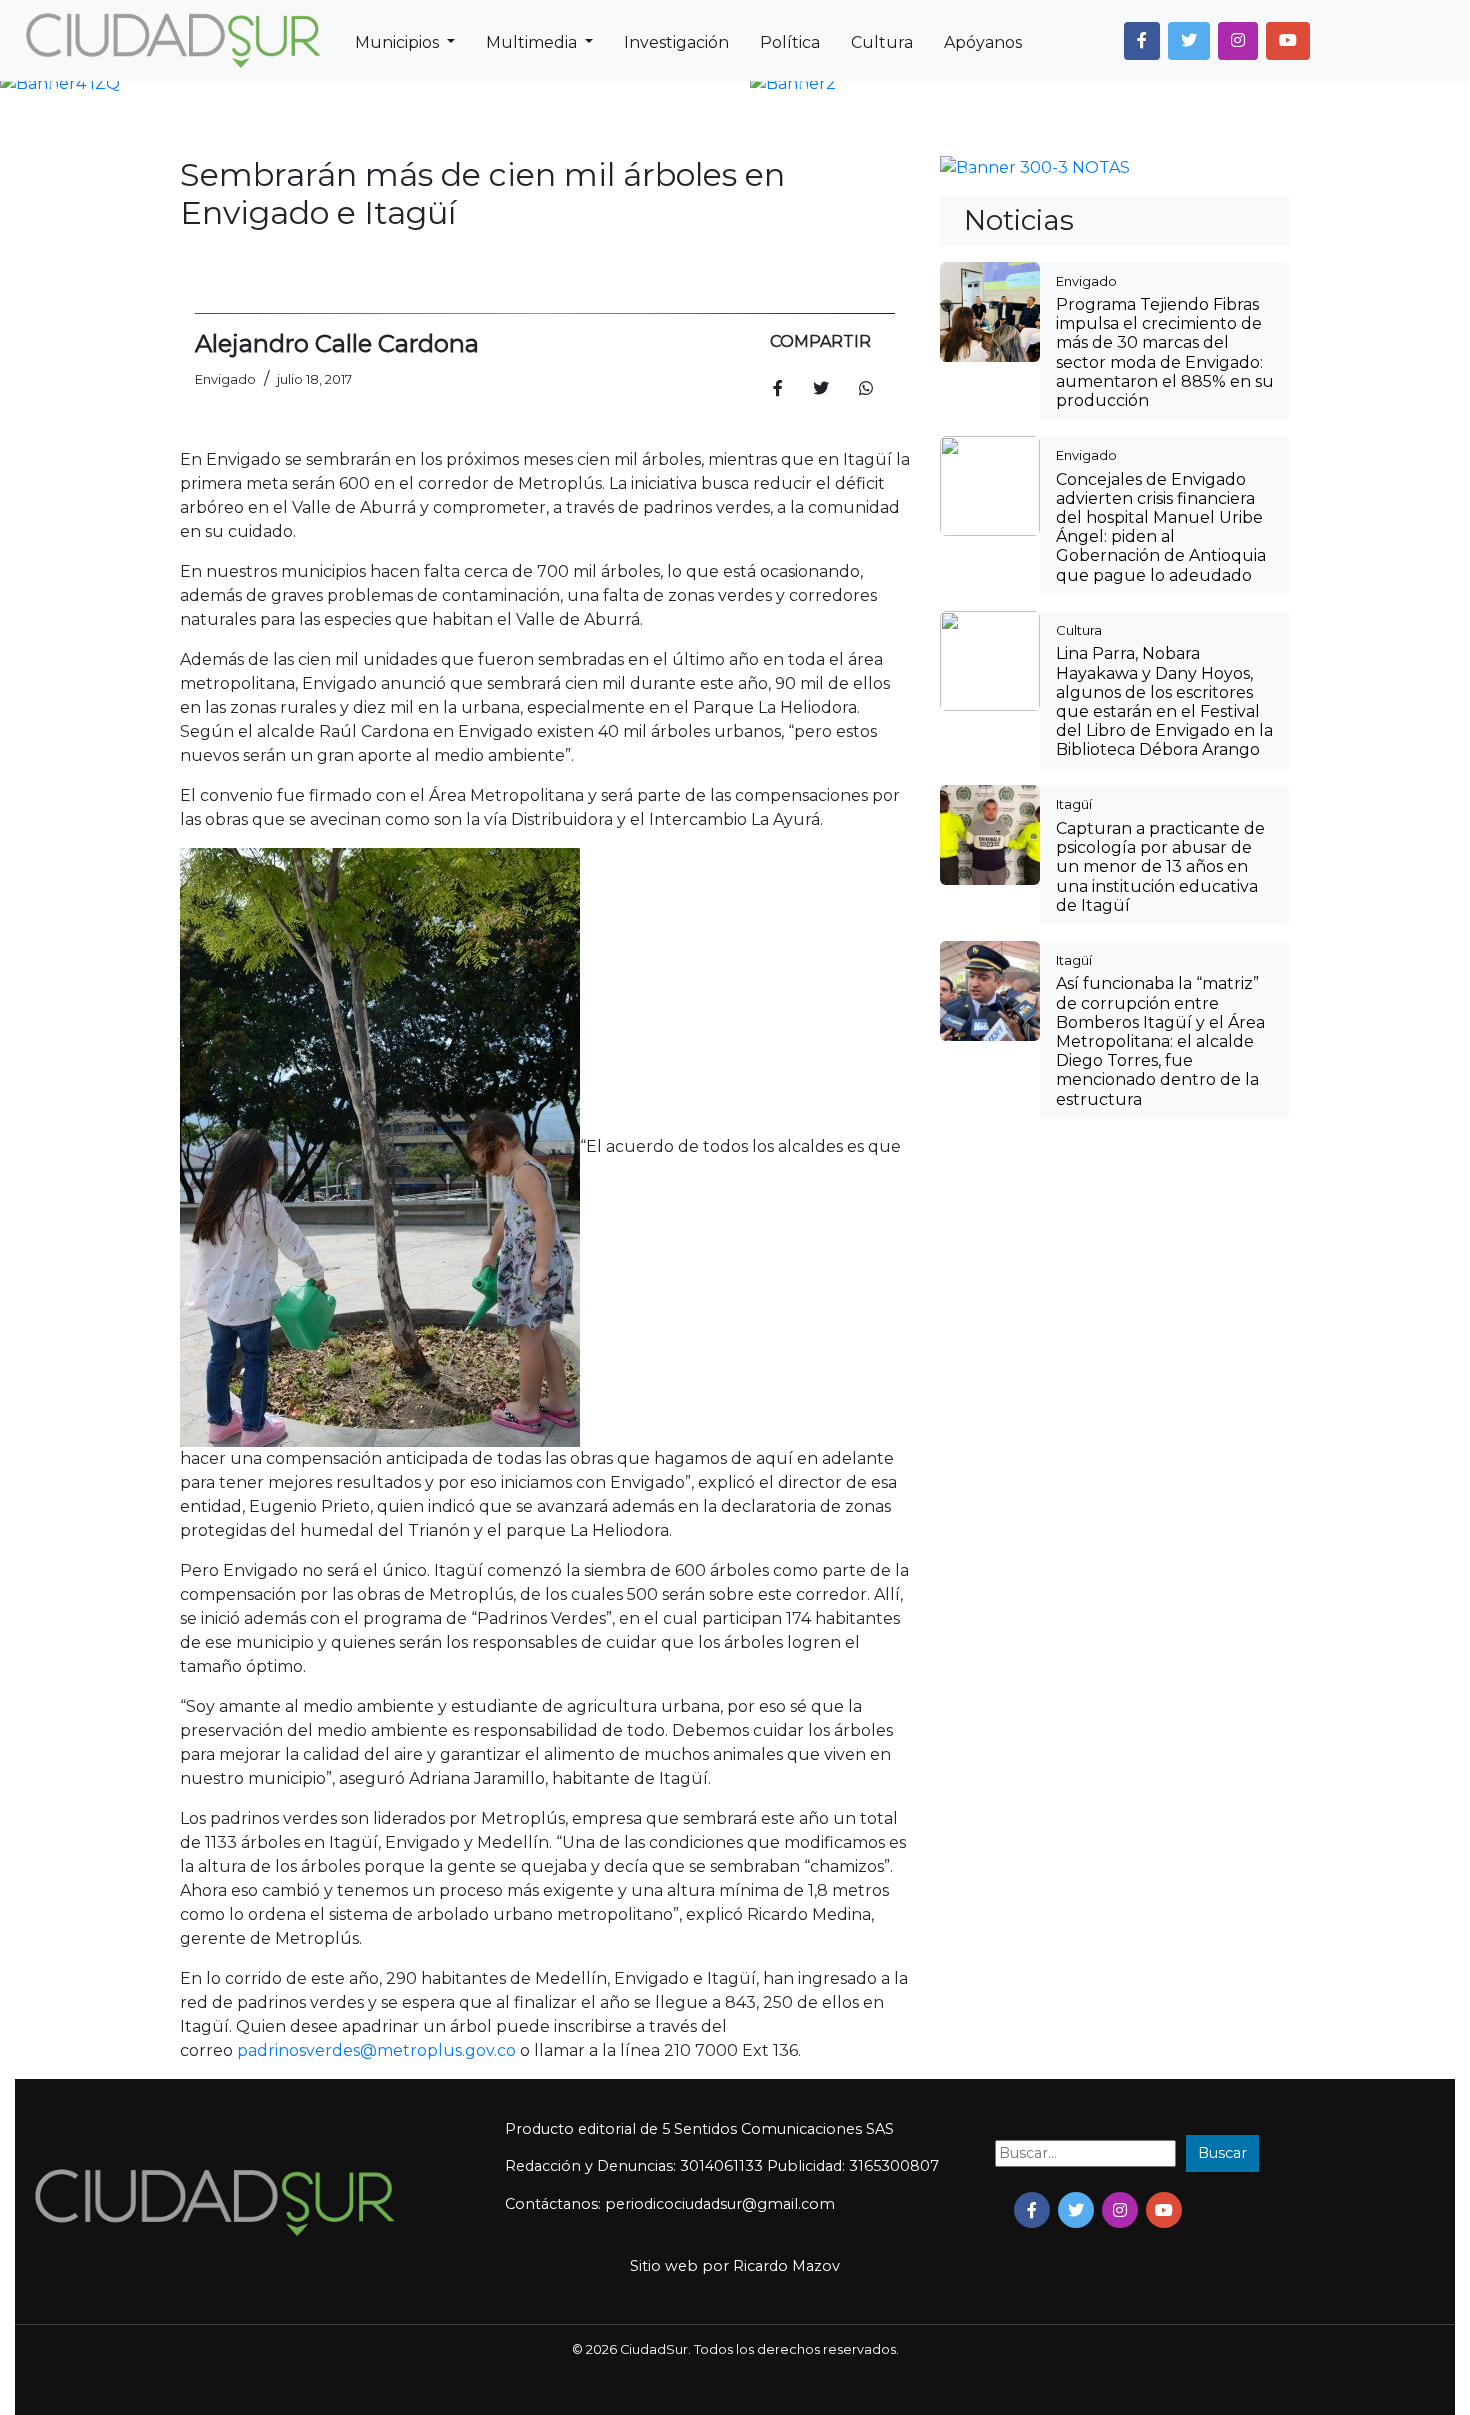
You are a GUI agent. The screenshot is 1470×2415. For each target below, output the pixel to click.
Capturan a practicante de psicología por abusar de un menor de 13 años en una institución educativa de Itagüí (1160, 867)
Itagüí (1074, 804)
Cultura (882, 42)
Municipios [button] (399, 42)
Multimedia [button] (533, 42)
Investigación (676, 42)
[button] (1142, 41)
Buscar (1222, 2153)
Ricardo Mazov (786, 2266)
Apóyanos (983, 42)
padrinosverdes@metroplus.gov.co (376, 2050)
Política (790, 42)
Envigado (1086, 281)
